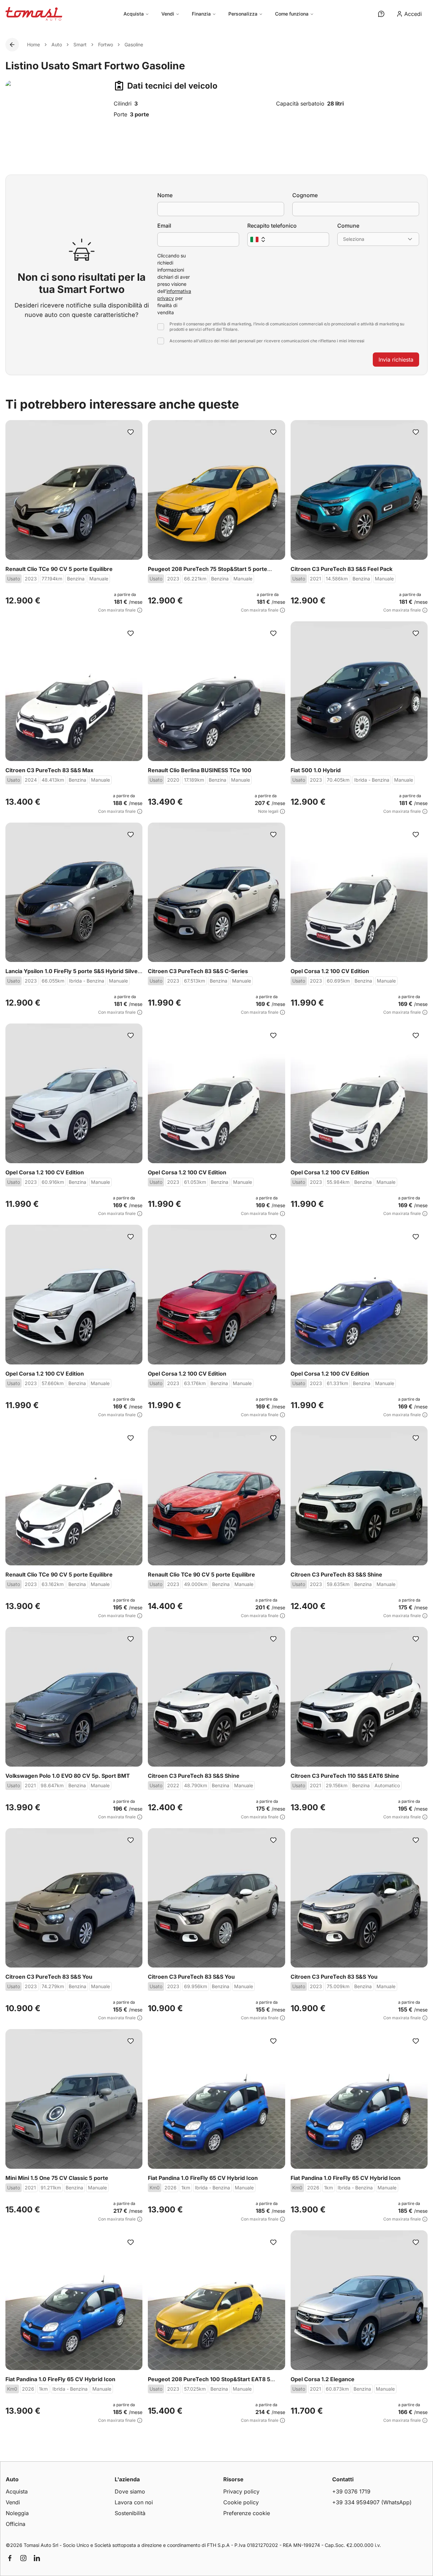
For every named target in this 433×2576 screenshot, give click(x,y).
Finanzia (201, 14)
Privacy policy (241, 2491)
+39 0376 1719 (351, 2491)
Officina (16, 2524)
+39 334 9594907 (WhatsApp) (372, 2502)
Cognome (305, 195)
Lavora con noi (134, 2502)
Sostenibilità (130, 2513)
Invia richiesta (396, 360)
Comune (348, 226)
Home (33, 44)
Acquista (134, 14)
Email (164, 226)
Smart (80, 44)
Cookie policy (241, 2502)
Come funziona (292, 14)
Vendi (168, 14)
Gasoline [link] (134, 44)
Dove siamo (130, 2491)
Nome (165, 195)
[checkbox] (161, 327)
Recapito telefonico (272, 226)
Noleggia (17, 2513)
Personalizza (243, 14)
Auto (57, 44)
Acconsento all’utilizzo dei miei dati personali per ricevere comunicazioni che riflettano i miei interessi (267, 341)
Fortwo (106, 44)
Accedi (413, 14)
